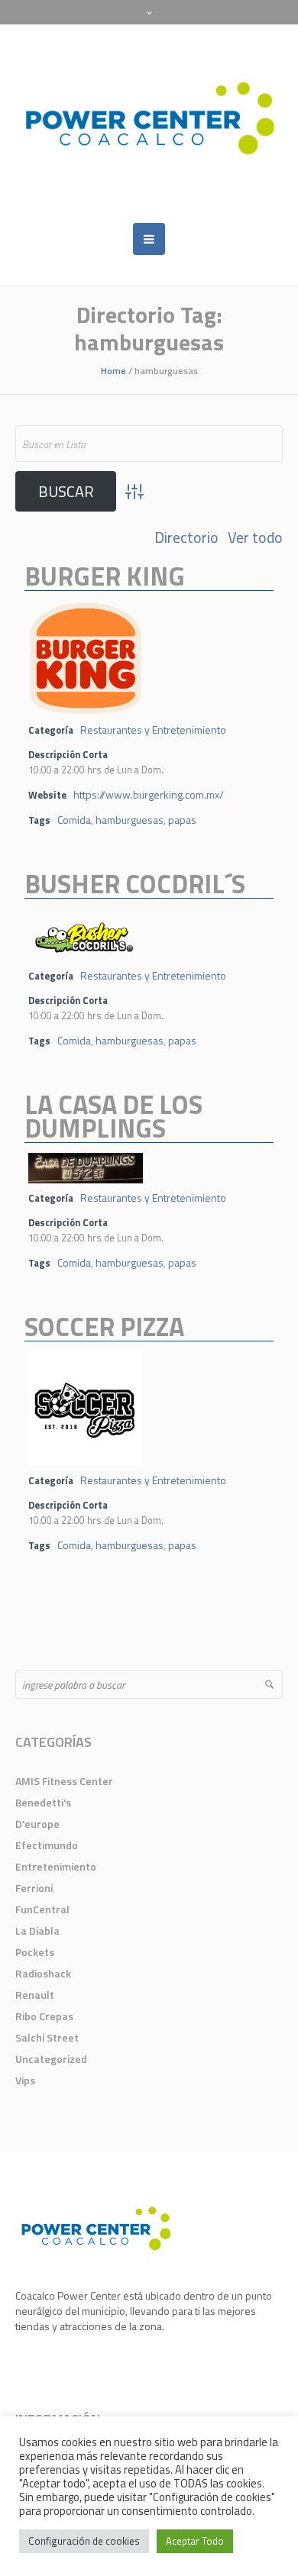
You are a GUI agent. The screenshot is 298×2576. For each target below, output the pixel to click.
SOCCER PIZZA (104, 1326)
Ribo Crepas (44, 2016)
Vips (25, 2080)
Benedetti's (43, 1802)
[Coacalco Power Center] (149, 124)
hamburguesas (130, 820)
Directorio (186, 537)
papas (182, 820)
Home (113, 371)
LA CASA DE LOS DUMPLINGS (113, 1116)
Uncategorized (51, 2059)
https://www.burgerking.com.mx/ (149, 794)
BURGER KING (105, 576)
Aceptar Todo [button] (195, 2541)
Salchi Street (47, 2037)
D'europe (37, 1824)
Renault (35, 1995)
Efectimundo (47, 1845)
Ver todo (255, 537)
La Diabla (37, 1930)
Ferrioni (34, 1888)
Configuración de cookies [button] (84, 2541)
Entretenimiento (56, 1866)
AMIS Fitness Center (64, 1781)
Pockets (35, 1952)
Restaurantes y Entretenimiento (153, 730)
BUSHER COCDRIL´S (135, 883)
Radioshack (43, 1973)
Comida (74, 820)
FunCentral (42, 1909)
